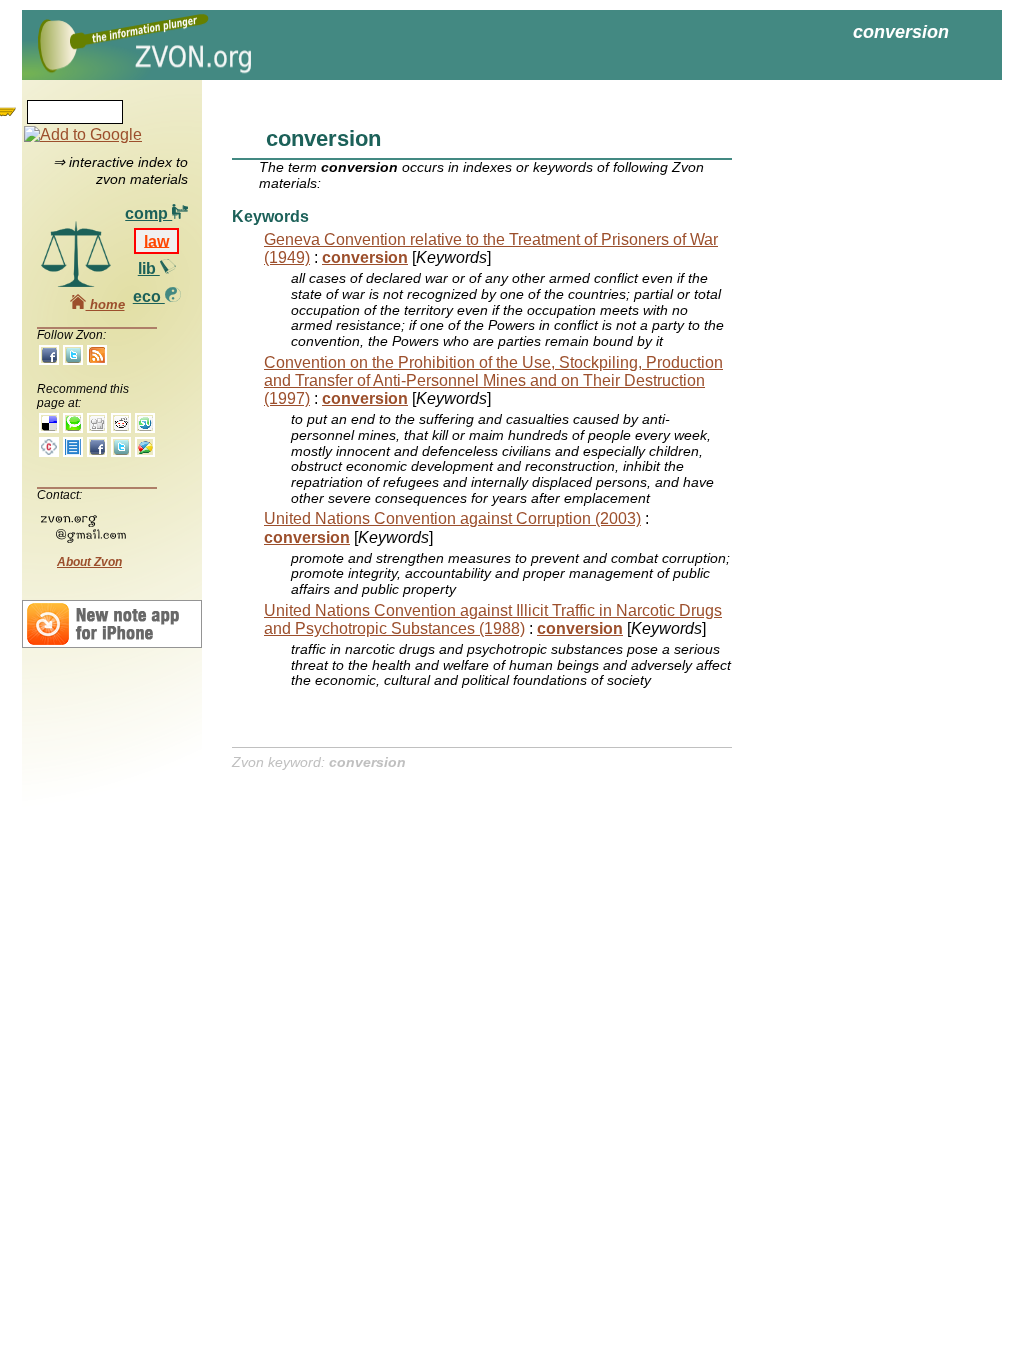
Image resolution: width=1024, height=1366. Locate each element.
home (105, 304)
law (156, 240)
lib (149, 268)
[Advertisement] (852, 400)
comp (148, 213)
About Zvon (89, 562)
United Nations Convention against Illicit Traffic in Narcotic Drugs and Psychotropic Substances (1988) (493, 619)
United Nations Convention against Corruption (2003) (452, 518)
